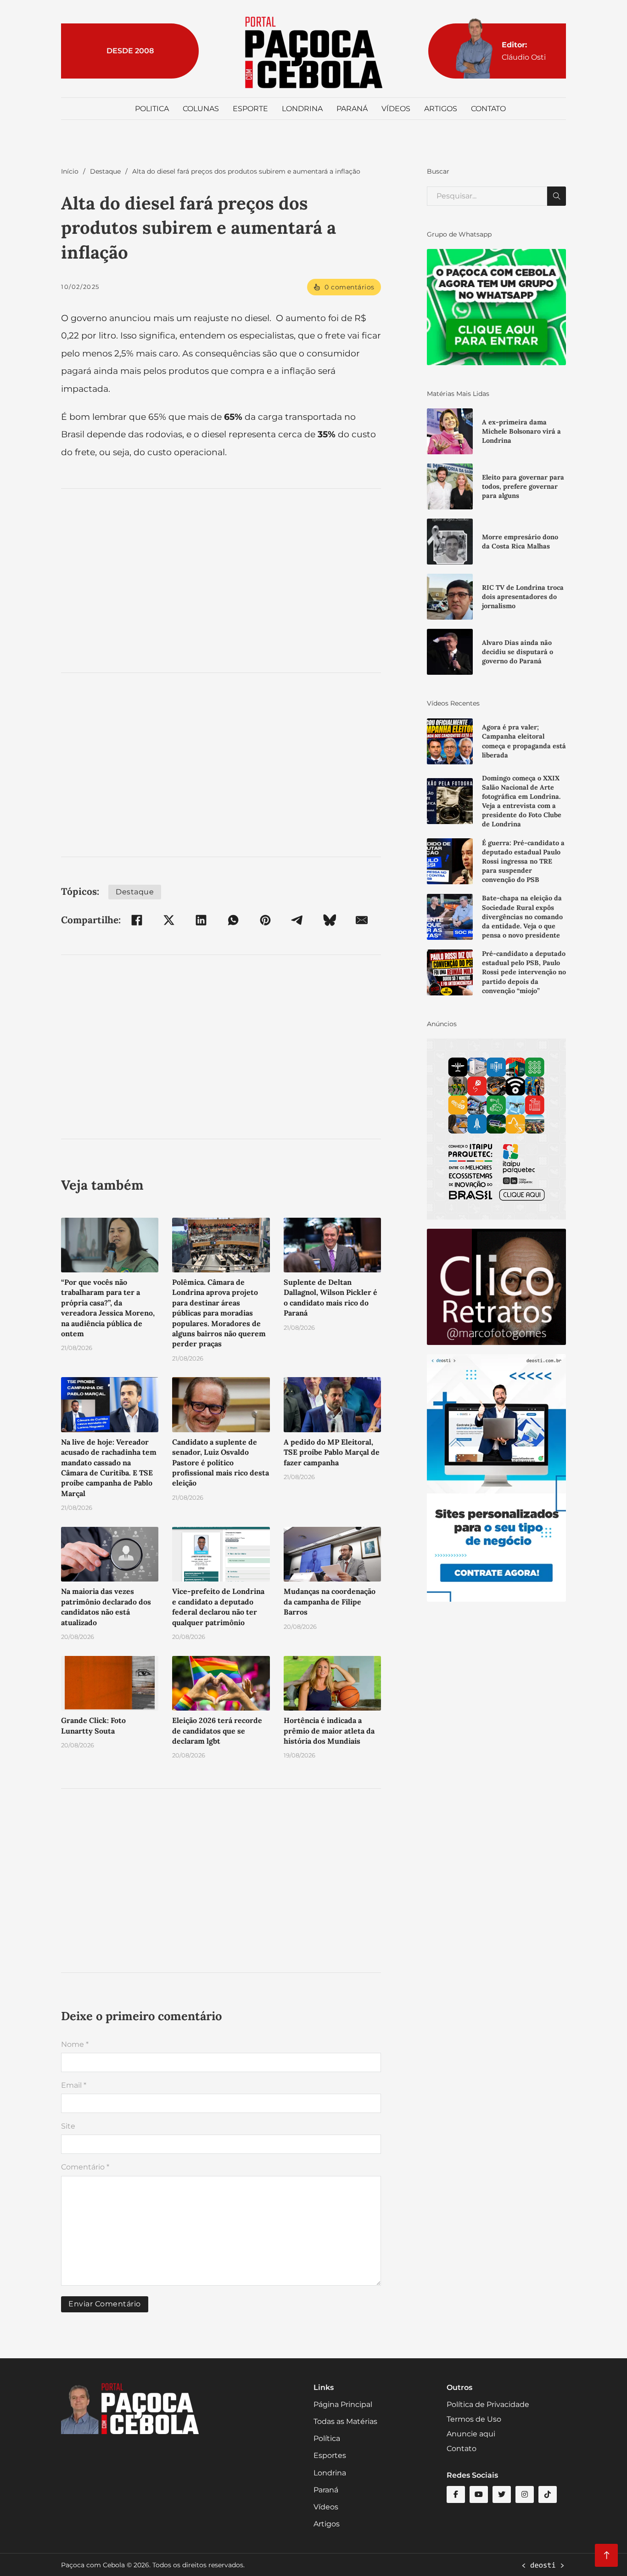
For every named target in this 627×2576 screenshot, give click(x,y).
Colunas (201, 109)
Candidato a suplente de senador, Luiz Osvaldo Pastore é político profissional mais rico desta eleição (221, 1463)
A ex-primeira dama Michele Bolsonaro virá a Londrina (521, 431)
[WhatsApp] (233, 920)
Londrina (302, 109)
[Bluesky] (330, 920)
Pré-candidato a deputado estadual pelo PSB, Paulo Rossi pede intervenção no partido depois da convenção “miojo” (524, 972)
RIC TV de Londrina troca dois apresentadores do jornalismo (523, 597)
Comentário (85, 2167)
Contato (488, 109)
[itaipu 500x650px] (496, 1129)
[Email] (362, 920)
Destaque (105, 171)
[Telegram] (297, 920)
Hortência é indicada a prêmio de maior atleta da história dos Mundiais (329, 1731)
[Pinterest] (265, 920)
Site (68, 2126)
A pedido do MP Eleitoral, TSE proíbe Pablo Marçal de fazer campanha (332, 1452)
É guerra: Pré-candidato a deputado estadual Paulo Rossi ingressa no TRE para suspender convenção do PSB (523, 861)
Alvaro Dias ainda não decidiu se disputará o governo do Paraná (518, 652)
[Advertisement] (221, 581)
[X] (169, 920)
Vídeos (396, 109)
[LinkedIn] (201, 920)
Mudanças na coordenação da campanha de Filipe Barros (330, 1602)
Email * (74, 2085)
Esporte (250, 109)
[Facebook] (137, 920)
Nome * (75, 2044)
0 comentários (350, 287)
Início (70, 171)
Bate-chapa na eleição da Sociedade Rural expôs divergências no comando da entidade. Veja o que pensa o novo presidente (522, 917)
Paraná (352, 109)
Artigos (441, 109)
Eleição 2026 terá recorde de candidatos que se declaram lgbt (217, 1731)
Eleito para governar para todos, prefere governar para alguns (523, 486)
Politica (152, 109)
